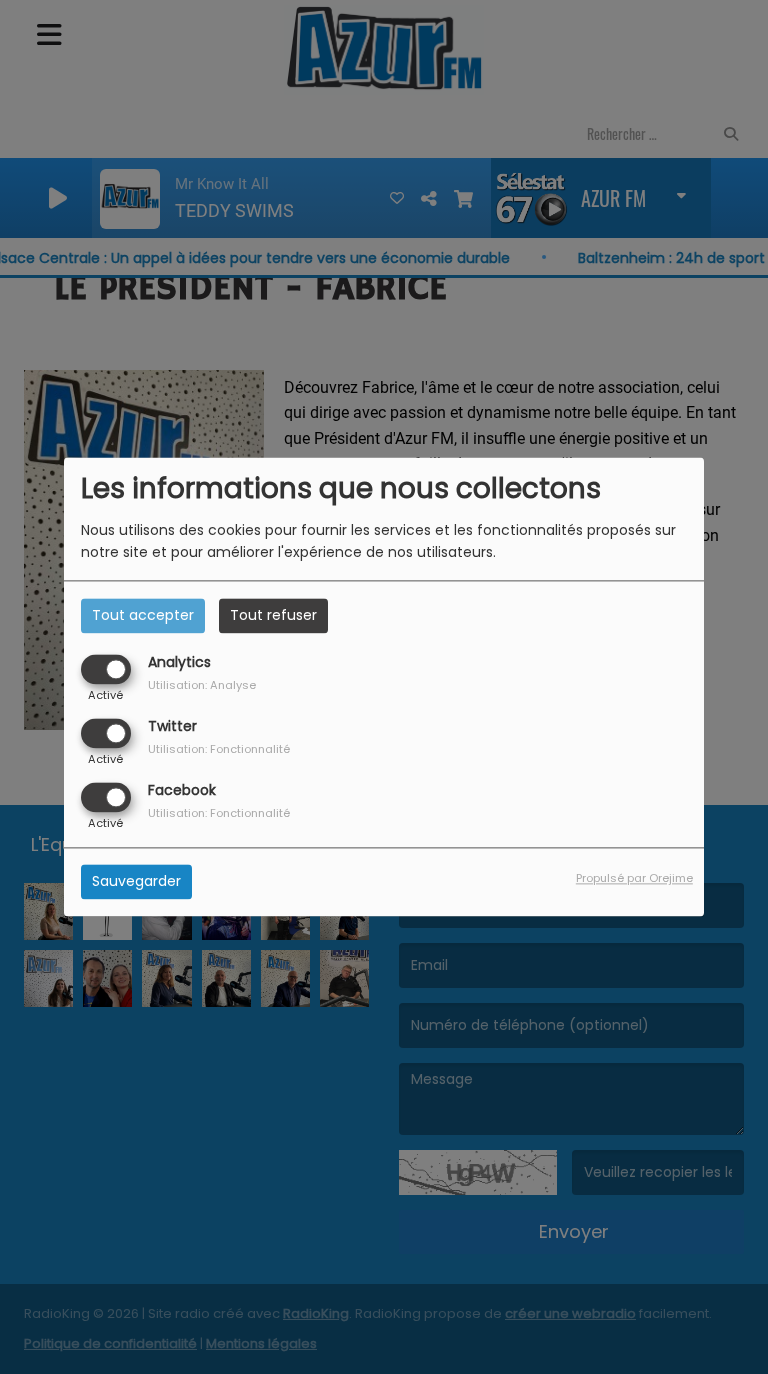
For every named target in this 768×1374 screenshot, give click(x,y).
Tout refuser (273, 615)
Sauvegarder (136, 882)
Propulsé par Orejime (634, 879)
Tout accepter (143, 615)
